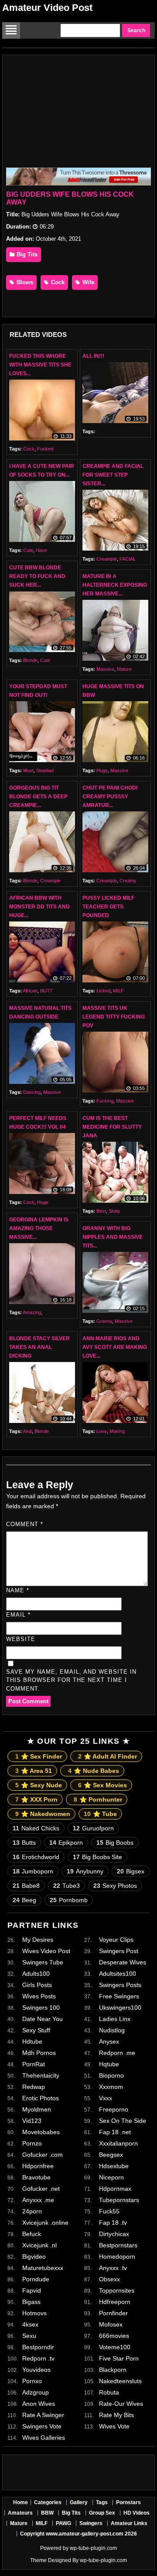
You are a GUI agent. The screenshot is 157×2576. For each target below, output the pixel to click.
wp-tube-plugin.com (93, 2548)
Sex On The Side (123, 2121)
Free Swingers (119, 1996)
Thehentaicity (41, 2075)
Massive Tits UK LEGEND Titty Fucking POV (114, 1017)
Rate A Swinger (43, 2415)
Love (102, 1431)
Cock (57, 282)
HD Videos (137, 2513)
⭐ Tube (100, 1814)
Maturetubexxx (43, 2268)
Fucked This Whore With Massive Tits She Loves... (40, 365)
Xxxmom (111, 2087)
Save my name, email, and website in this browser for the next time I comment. (71, 1680)
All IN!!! (93, 356)
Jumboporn (33, 1871)
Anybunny (85, 1871)
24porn (32, 2211)
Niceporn (111, 2177)
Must (28, 770)
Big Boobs (115, 1843)
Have (41, 550)
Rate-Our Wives (121, 2404)
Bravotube (36, 2177)
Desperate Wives (123, 1962)
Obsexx (109, 2279)
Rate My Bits (116, 2415)
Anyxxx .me (38, 2200)
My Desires (38, 1940)
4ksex (30, 2324)
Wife (87, 282)
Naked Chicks (36, 1828)
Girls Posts (37, 1985)
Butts (24, 1843)
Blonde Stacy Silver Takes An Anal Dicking (39, 1347)
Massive (105, 669)
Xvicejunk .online (45, 2223)
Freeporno (114, 2109)
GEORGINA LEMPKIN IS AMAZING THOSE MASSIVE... (39, 1228)
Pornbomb (69, 1900)
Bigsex (131, 1871)
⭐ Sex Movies (102, 1785)
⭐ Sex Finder (39, 1756)
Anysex (109, 2041)
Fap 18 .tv (113, 2223)
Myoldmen (37, 2109)
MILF (118, 991)
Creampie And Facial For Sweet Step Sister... (113, 475)
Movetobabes (41, 2132)
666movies (114, 2336)
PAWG (63, 2523)
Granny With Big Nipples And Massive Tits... (113, 1237)
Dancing (32, 1092)
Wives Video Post (46, 1951)
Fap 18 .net (115, 2132)
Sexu (29, 2336)
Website (21, 1639)
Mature (124, 669)
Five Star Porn (119, 2358)
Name (18, 1590)
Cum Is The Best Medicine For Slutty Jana (112, 1127)
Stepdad (45, 770)
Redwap (34, 2087)
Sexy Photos (115, 1886)
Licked (103, 991)
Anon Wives (39, 2404)
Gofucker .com (43, 2155)
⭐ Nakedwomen (43, 1814)
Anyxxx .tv (113, 2268)
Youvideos (36, 2370)
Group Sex (102, 2513)
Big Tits (26, 254)
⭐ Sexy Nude (39, 1785)
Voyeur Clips (116, 1940)
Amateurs (20, 2513)
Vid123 (32, 2121)
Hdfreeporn (115, 2302)
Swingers (91, 2523)
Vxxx (106, 2098)
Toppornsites (117, 2290)
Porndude (36, 2279)
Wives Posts (39, 1996)
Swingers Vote (42, 2426)
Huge (102, 770)
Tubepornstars (119, 2200)
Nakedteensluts (120, 2381)
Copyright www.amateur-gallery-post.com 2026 (78, 2534)
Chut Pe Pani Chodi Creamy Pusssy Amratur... (110, 797)
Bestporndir (38, 2347)
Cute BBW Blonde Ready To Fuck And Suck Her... (37, 576)
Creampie (107, 559)
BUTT (46, 991)
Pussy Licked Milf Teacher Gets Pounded (108, 907)
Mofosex (111, 2324)
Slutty (114, 1211)
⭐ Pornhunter (98, 1799)
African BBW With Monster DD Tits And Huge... (39, 907)
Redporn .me (117, 2053)
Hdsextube (114, 2166)
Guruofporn (93, 1828)
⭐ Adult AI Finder (108, 1756)
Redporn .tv (38, 2358)
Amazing (32, 1312)
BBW (47, 2513)
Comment (25, 1524)
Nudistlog (112, 2030)
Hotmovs (34, 2313)
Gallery (79, 2502)
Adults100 (36, 1974)
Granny (104, 1321)
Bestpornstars (118, 2245)
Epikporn (66, 1843)
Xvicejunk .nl (39, 2245)
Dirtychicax (114, 2234)
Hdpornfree (38, 2166)
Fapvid (32, 2290)
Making (117, 1431)
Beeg (24, 1900)
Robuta (109, 2392)
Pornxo (32, 2381)
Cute (28, 550)
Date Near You (43, 2019)
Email (18, 1615)
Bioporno (111, 2075)
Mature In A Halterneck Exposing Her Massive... (115, 585)
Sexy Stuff (36, 2030)
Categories (48, 2502)
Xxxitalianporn (118, 2143)
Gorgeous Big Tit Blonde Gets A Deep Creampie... (38, 797)
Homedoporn (117, 2257)
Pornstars (128, 2502)
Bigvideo (34, 2257)
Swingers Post (119, 1951)
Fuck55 (109, 2211)
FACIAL (128, 559)
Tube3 (67, 1886)
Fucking (105, 1101)
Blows (24, 282)
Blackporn (113, 2370)
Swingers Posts (120, 1985)
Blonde (30, 660)
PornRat (34, 2064)
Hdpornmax (115, 2189)
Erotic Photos (41, 2098)
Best (101, 1211)
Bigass (31, 2302)
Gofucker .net (41, 2189)
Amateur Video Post (47, 8)
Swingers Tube (43, 1962)
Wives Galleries (44, 2438)
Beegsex (111, 2155)
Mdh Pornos (39, 2053)
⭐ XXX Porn (36, 1799)
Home (20, 2502)
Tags (102, 2502)
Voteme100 (115, 2347)
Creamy (128, 881)
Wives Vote (114, 2426)
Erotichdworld (36, 1857)
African (30, 991)
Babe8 (26, 1886)
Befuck (32, 2234)
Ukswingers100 (120, 2008)
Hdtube (32, 2041)
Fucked (45, 449)
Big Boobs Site (97, 1857)
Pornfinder (113, 2313)
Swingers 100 (41, 2008)
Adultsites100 (118, 1974)
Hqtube (109, 2064)
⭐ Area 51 (34, 1771)
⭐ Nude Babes (94, 1771)
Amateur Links (129, 2523)
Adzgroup (36, 2392)
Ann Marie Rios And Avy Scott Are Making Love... (115, 1347)
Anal (27, 1431)
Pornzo (32, 2143)
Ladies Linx (115, 2019)
